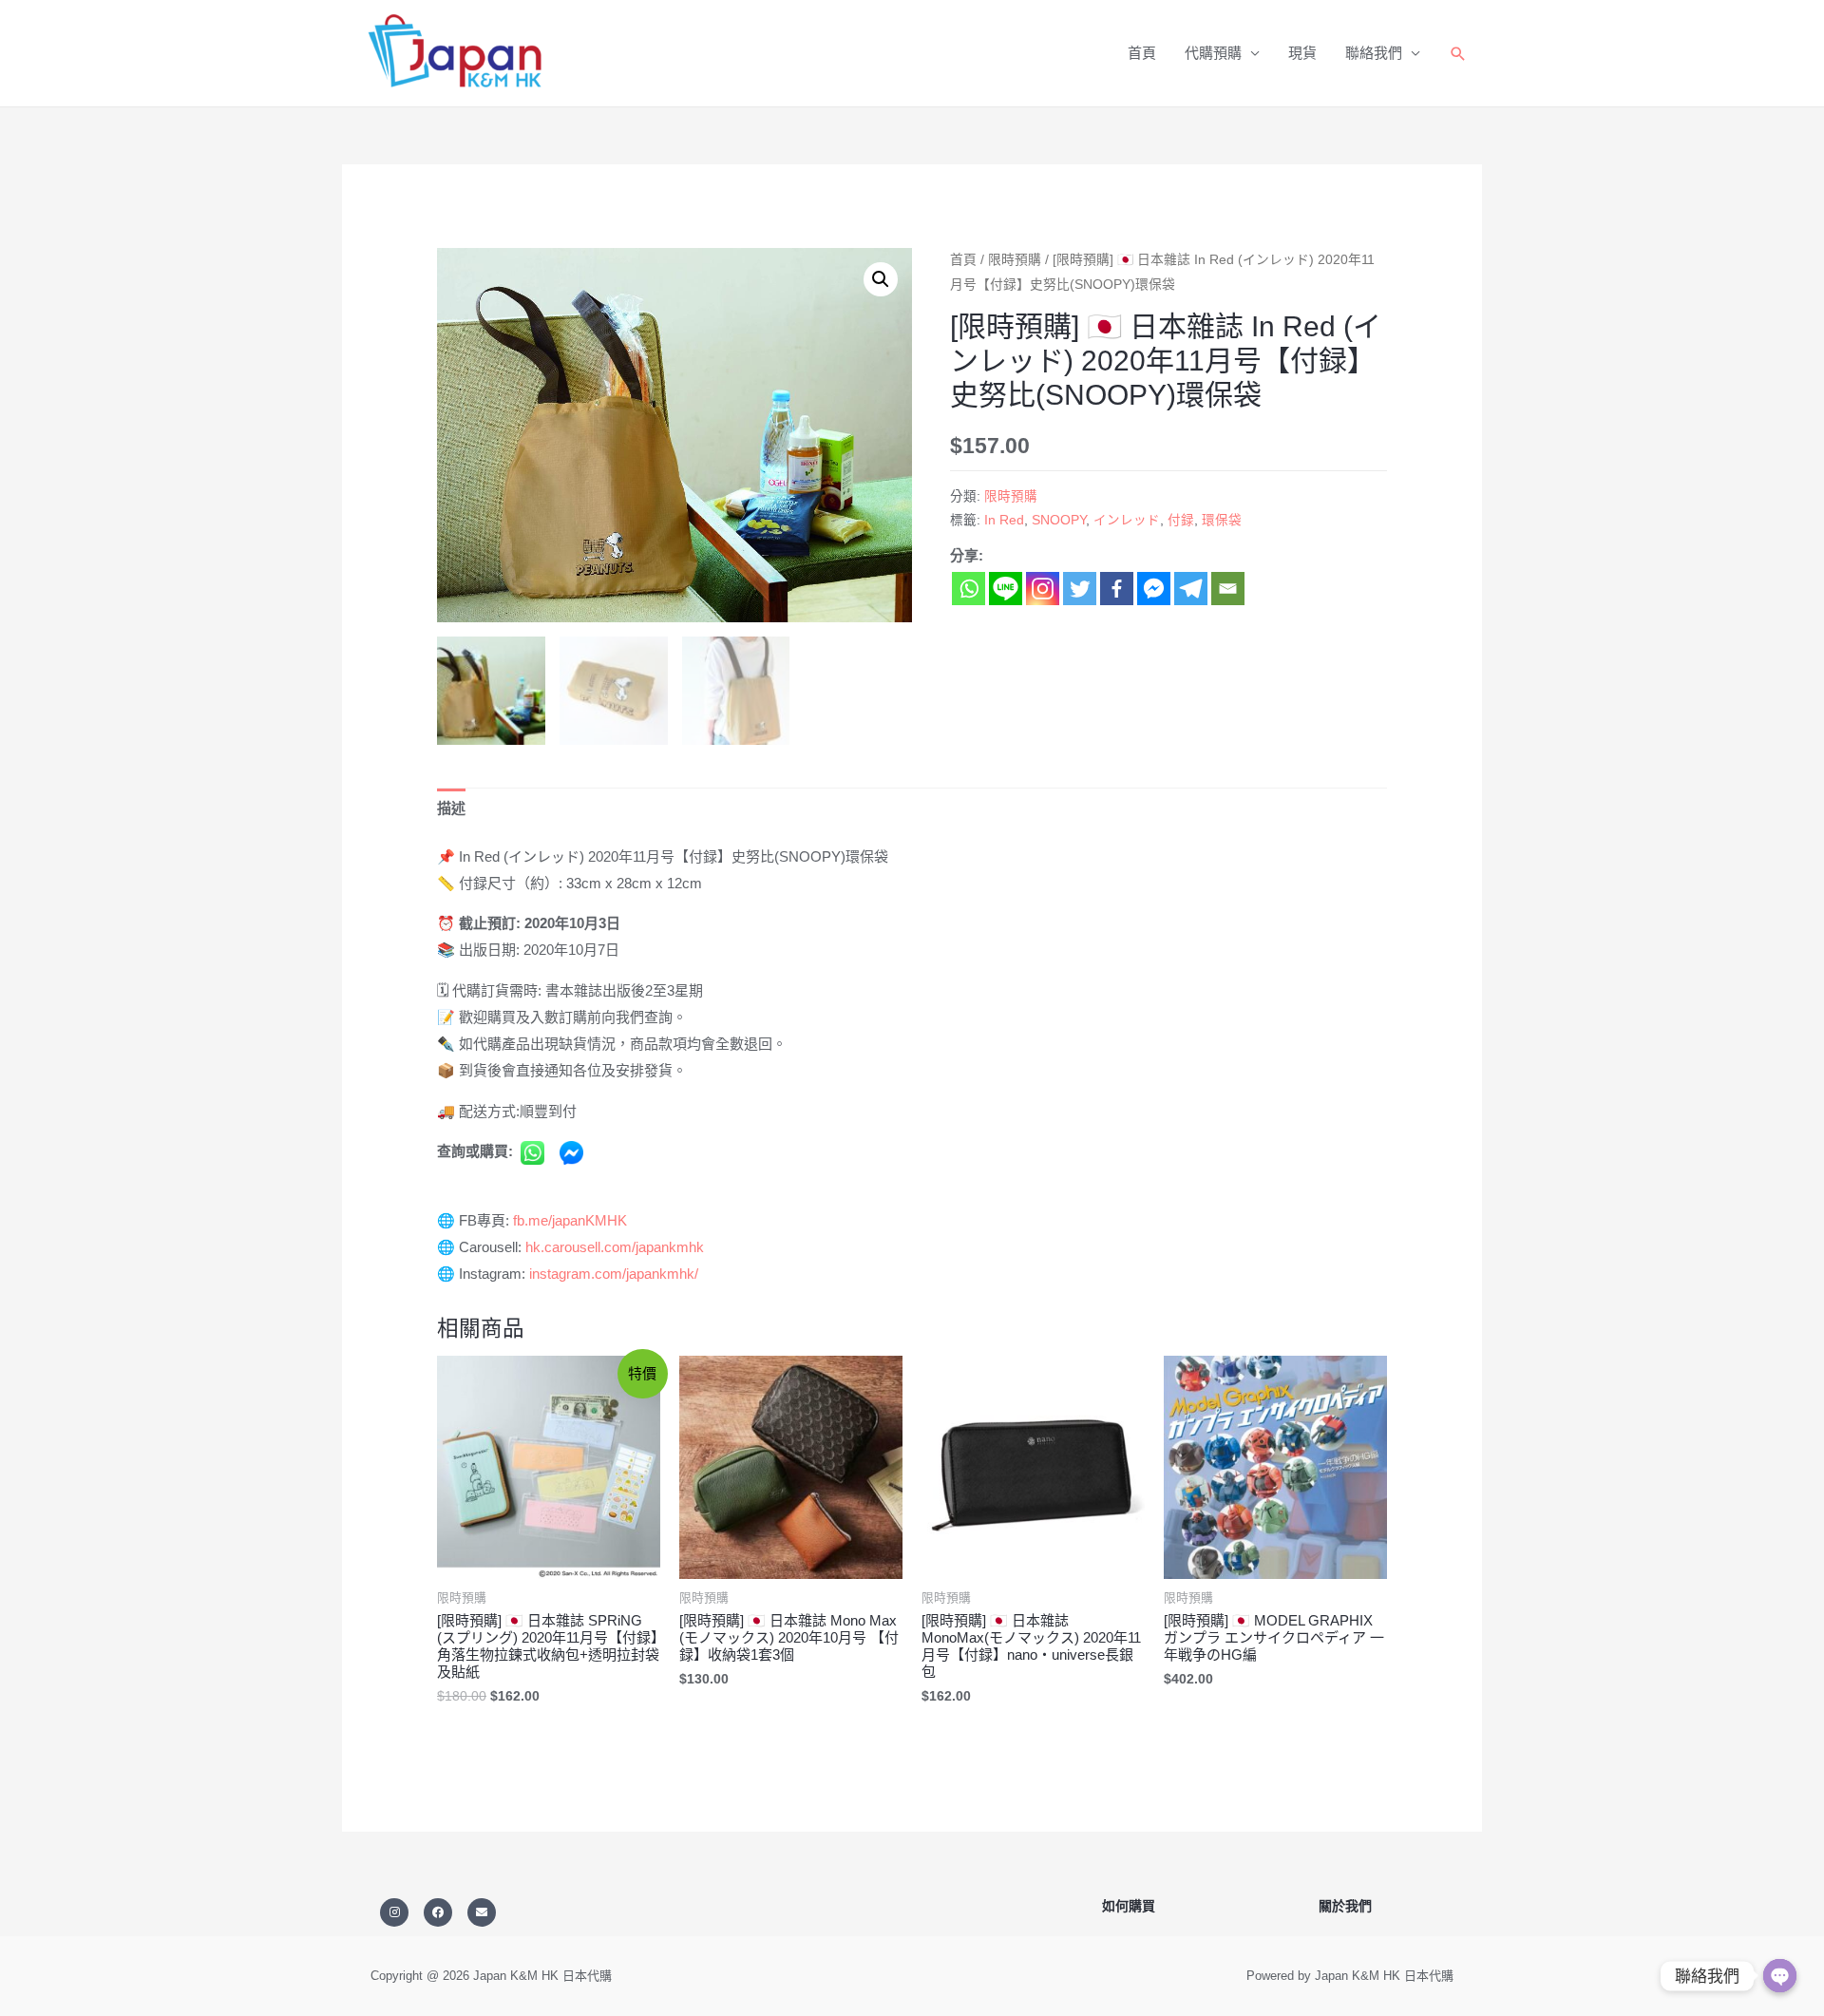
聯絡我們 (1374, 53)
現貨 (1302, 53)
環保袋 (1222, 520)
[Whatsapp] (969, 589)
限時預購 (1015, 260)
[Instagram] (1043, 589)
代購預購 (1213, 53)
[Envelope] (482, 1912)
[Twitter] (1080, 589)
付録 (1181, 520)
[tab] (451, 809)
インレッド (1127, 520)
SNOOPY (1059, 520)
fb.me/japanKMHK (570, 1220)
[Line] (1006, 589)
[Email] (1228, 589)
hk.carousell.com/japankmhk (615, 1247)
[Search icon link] (1458, 54)
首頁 (1142, 53)
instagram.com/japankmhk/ (614, 1274)
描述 (451, 808)
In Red (1004, 520)
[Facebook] (1117, 589)
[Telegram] (1191, 589)
